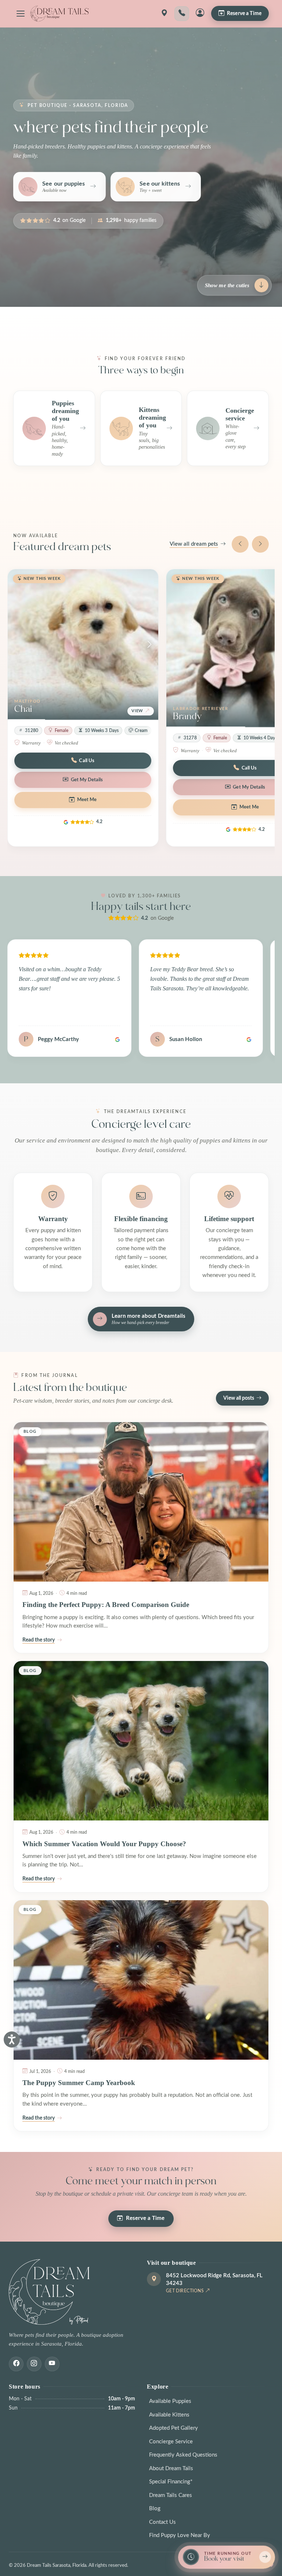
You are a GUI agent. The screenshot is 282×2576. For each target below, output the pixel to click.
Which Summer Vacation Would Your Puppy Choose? (104, 1844)
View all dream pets (194, 544)
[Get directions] (164, 14)
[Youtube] (52, 2364)
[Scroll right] (260, 544)
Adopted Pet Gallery (173, 2428)
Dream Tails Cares (171, 2495)
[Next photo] (149, 645)
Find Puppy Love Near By (180, 2535)
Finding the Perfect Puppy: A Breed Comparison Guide (106, 1605)
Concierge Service (171, 2442)
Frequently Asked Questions (183, 2455)
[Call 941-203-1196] (182, 14)
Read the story (39, 1640)
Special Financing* (171, 2482)
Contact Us (162, 2522)
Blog (155, 2509)
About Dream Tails (171, 2469)
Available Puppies (170, 2401)
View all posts (239, 1398)
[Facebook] (16, 2364)
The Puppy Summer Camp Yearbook (79, 2083)
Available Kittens (169, 2415)
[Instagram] (34, 2364)
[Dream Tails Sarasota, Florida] (59, 14)
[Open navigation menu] (21, 14)
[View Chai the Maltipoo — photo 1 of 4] (83, 645)
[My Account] (200, 14)
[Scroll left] (240, 544)
